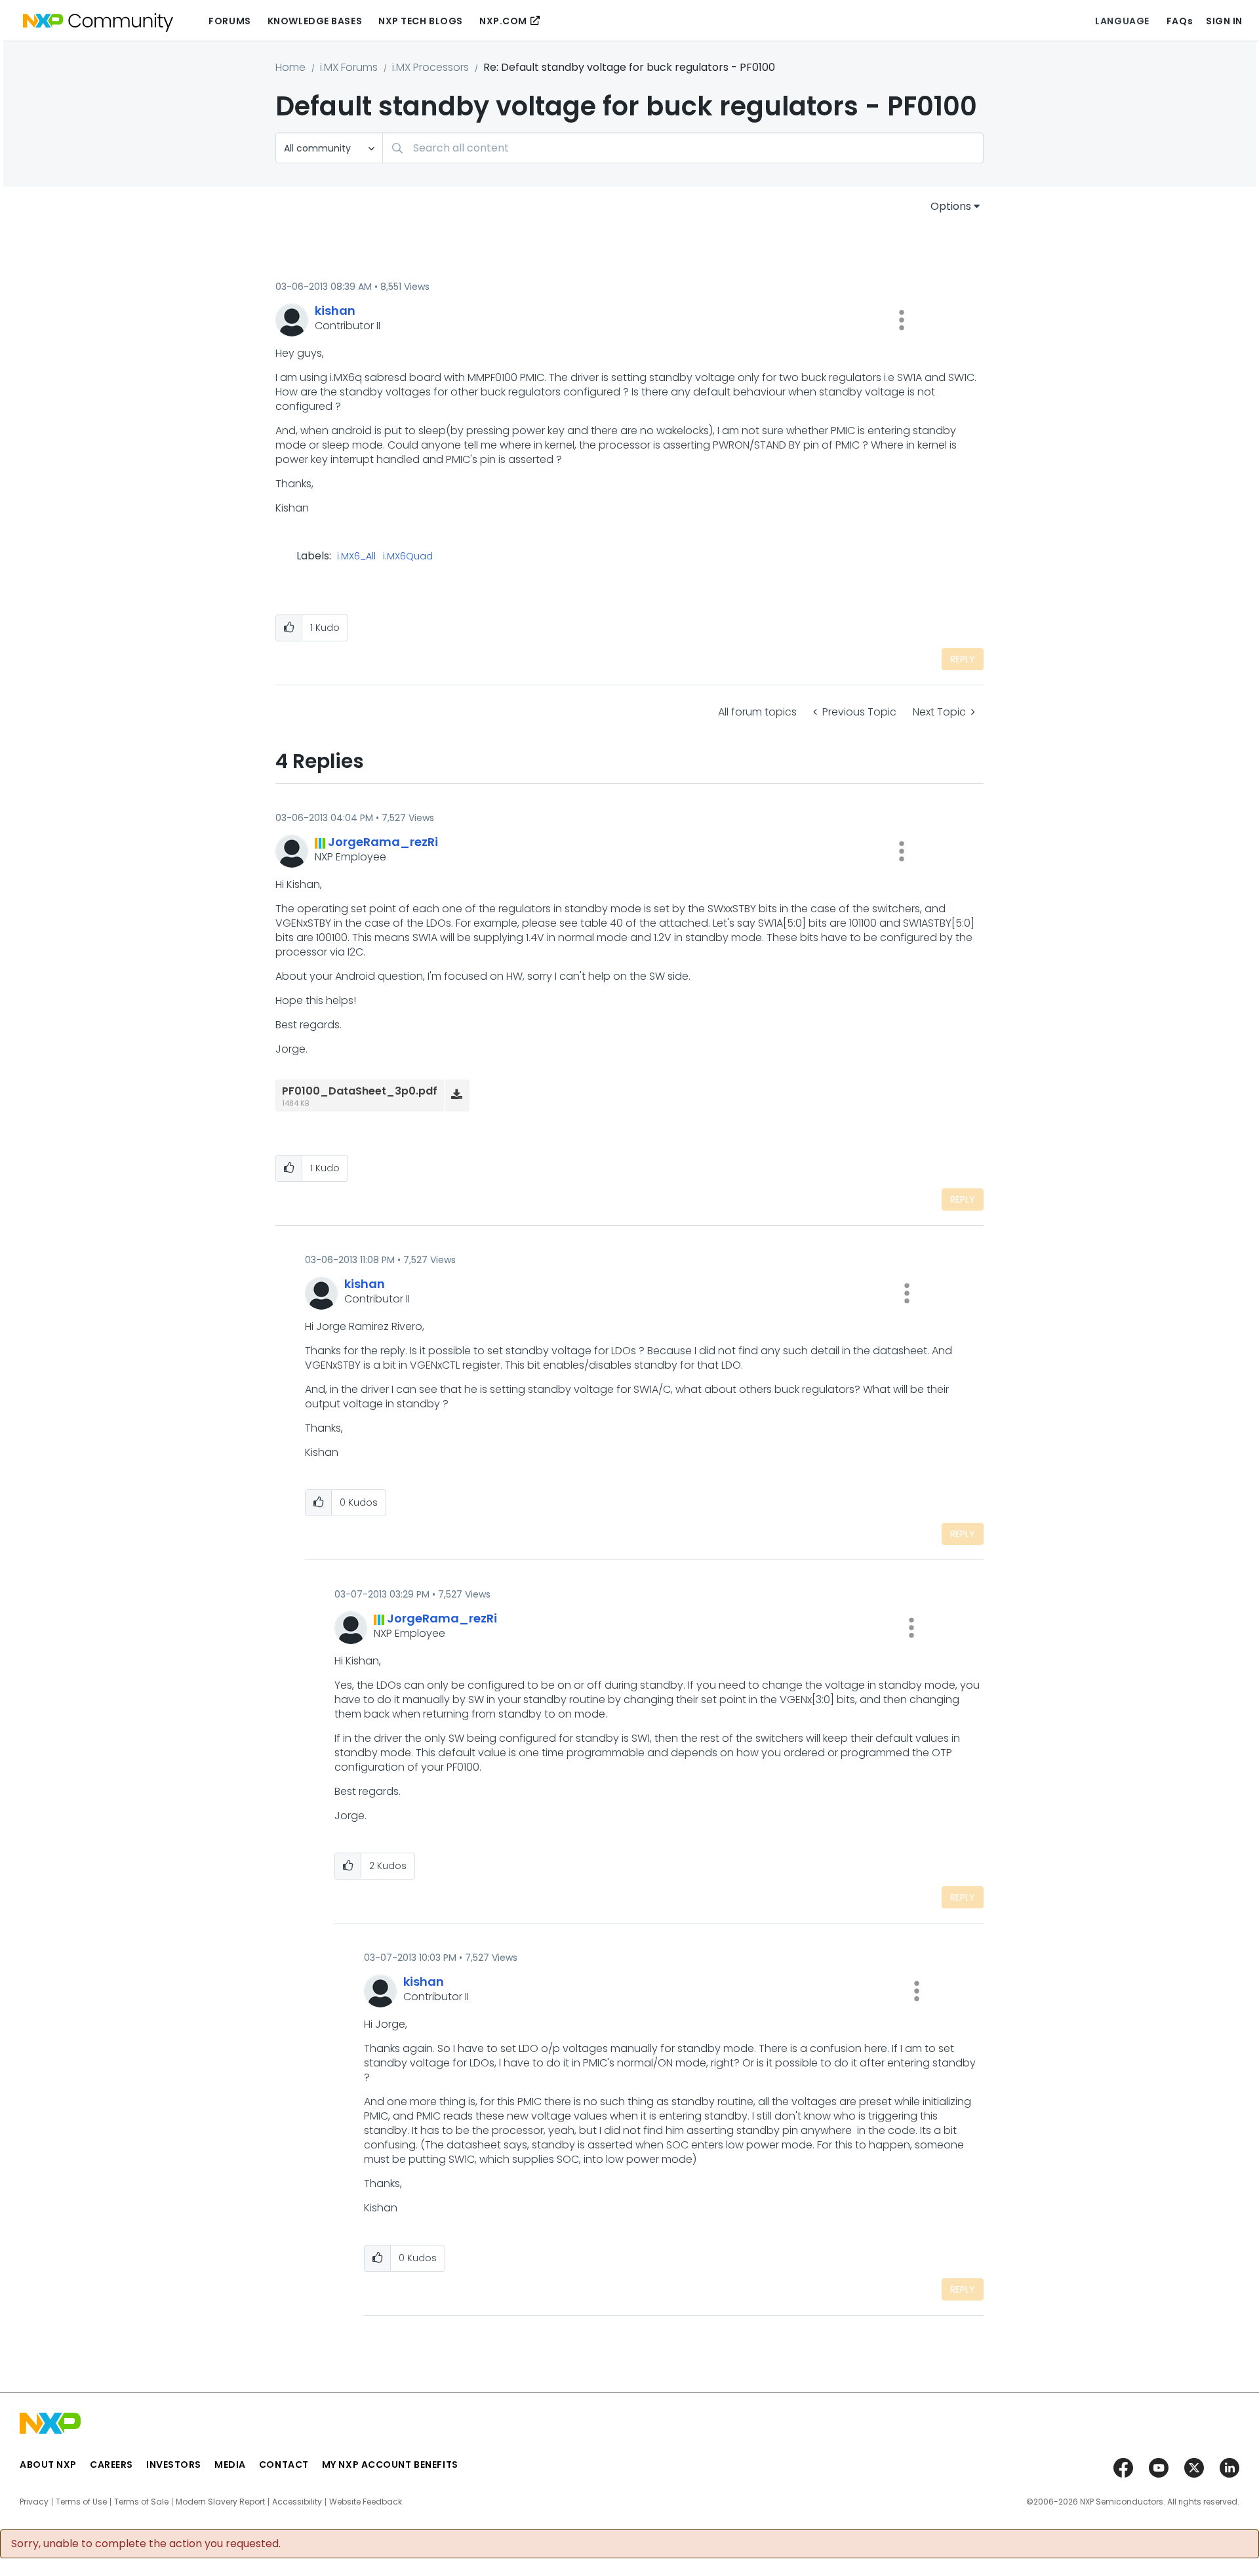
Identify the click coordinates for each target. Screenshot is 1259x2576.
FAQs (1180, 21)
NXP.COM (503, 21)
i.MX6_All (356, 557)
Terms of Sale (141, 2502)
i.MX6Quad (408, 557)
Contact (284, 2465)
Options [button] (951, 206)
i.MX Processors (430, 67)
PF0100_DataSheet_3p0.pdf (360, 1091)
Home (290, 67)
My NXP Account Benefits (390, 2465)
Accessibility (297, 2502)
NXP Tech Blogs (421, 21)
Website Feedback (366, 2502)
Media (230, 2465)
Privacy (34, 2502)
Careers (111, 2465)
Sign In (1224, 21)
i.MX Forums (349, 67)
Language (1122, 21)
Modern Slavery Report (220, 2502)
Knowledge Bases (315, 21)
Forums (230, 21)
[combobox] (683, 148)
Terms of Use (81, 2502)
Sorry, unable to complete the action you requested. (146, 2544)
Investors (174, 2465)
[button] (902, 320)
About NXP (48, 2465)
